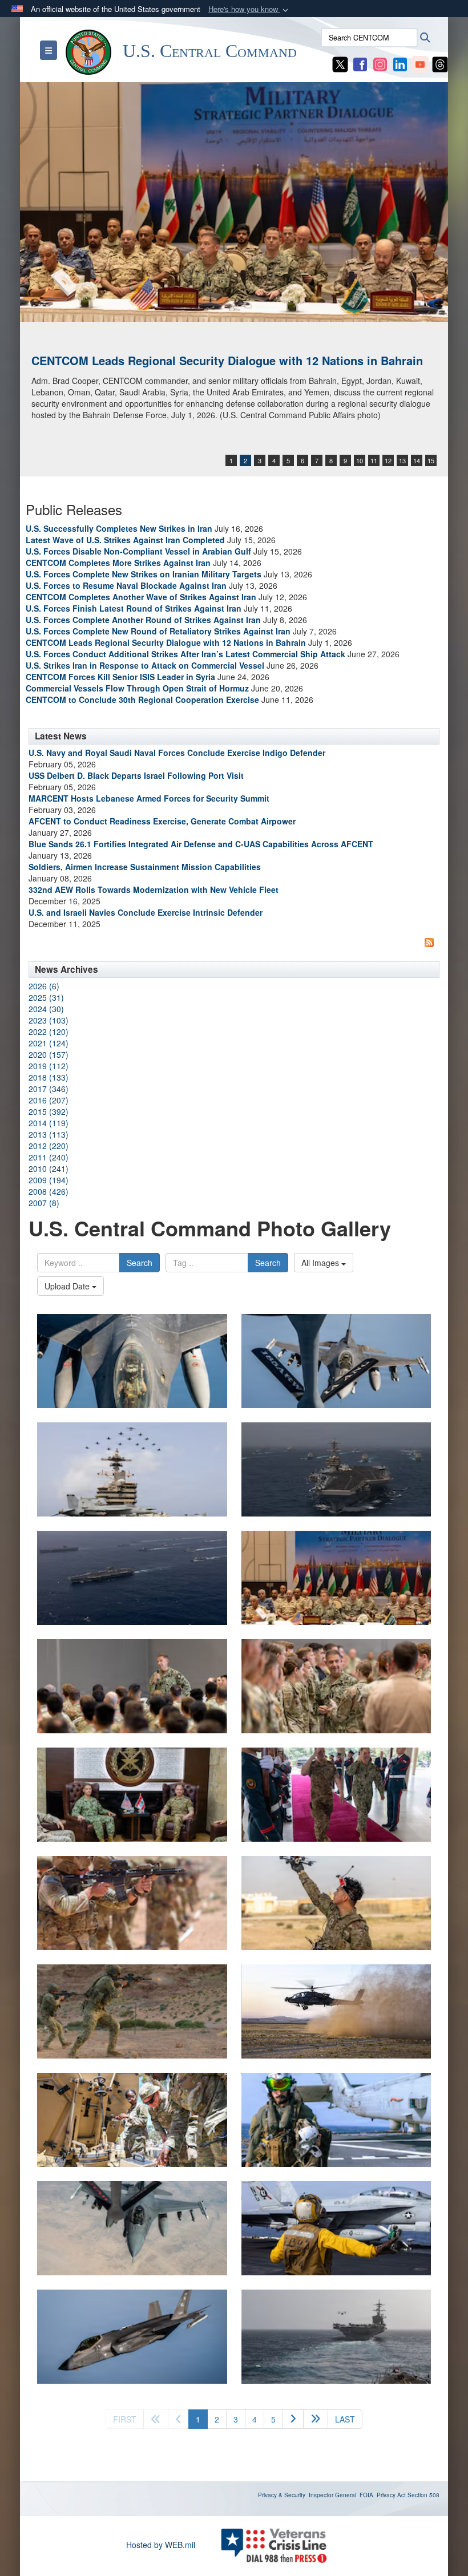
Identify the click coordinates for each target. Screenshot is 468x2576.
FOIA (366, 2495)
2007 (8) (44, 1203)
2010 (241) (49, 1168)
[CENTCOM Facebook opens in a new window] (360, 63)
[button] (249, 9)
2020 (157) (49, 1054)
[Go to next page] (293, 2419)
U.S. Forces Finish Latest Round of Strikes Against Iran (134, 608)
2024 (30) (46, 1009)
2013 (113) (49, 1134)
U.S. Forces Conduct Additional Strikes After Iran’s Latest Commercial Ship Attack (185, 654)
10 (360, 460)
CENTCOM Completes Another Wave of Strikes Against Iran (141, 597)
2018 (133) (49, 1077)
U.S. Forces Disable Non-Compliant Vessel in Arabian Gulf (138, 551)
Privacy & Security (282, 2495)
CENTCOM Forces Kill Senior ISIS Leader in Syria (120, 677)
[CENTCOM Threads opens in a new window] (440, 63)
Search (140, 1263)
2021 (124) (49, 1043)
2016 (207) (49, 1100)
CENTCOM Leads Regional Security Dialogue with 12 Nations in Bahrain (227, 360)
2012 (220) (49, 1146)
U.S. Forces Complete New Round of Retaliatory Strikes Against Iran (158, 631)
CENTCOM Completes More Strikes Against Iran (118, 563)
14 (417, 460)
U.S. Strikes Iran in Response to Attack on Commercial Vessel (145, 665)
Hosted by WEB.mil (161, 2545)
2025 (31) (46, 997)
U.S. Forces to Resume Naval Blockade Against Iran (126, 585)
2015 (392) (49, 1111)
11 (374, 460)
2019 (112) (49, 1066)
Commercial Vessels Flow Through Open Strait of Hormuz (137, 688)
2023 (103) (49, 1020)
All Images (321, 1263)
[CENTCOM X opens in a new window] (340, 63)
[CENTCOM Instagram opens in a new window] (380, 63)
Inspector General (332, 2495)
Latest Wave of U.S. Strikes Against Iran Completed (125, 540)
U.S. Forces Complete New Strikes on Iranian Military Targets (144, 574)
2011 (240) (49, 1157)
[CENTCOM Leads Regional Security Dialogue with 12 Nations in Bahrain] (234, 202)
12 (388, 460)
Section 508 (423, 2495)
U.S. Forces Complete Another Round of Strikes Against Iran (143, 620)
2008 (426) (49, 1191)
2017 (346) (49, 1089)
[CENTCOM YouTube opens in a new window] (420, 63)
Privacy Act (391, 2495)
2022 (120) (49, 1032)
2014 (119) (49, 1123)
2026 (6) (44, 986)
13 (402, 460)
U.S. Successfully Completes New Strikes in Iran (119, 528)
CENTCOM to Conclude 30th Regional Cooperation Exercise (142, 699)
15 (431, 460)
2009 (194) (49, 1180)
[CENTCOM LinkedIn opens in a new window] (400, 63)
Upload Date (68, 1286)
